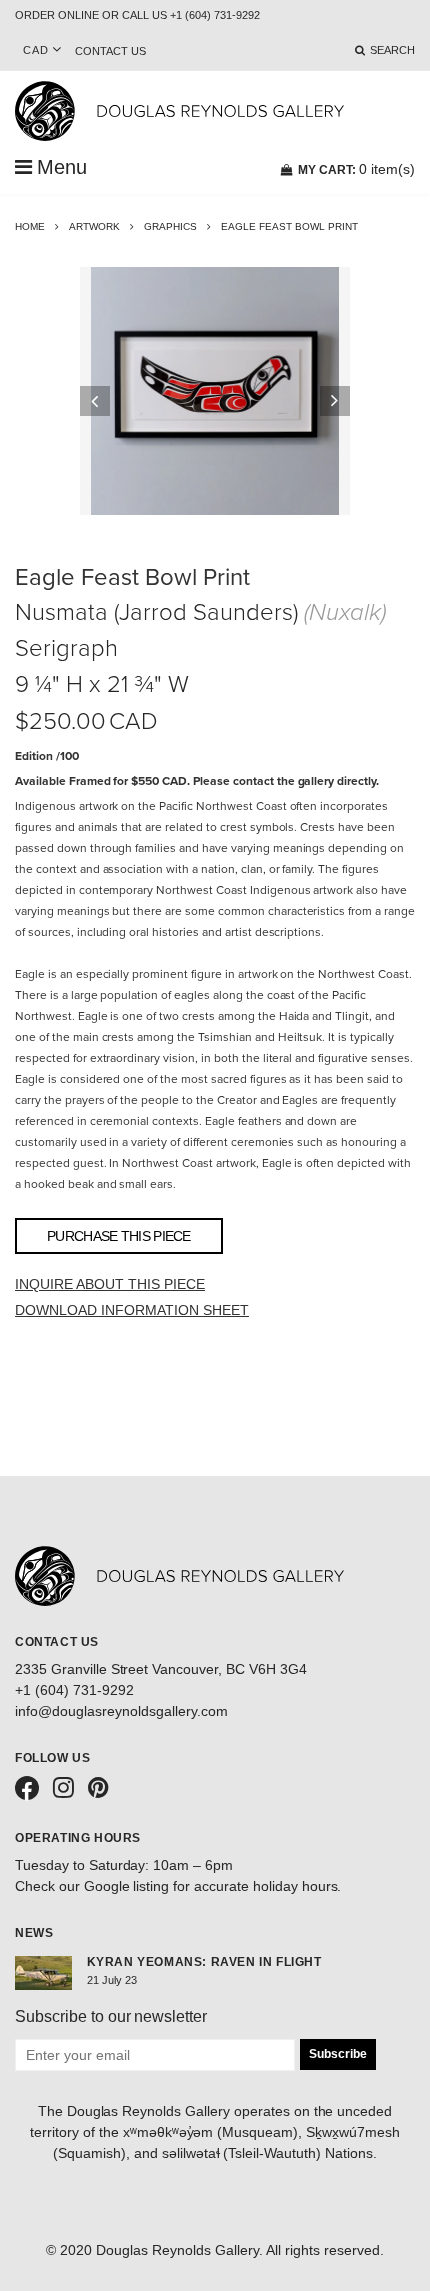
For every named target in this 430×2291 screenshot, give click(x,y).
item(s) (356, 169)
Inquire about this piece (110, 1284)
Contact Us (110, 51)
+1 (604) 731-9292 (74, 1690)
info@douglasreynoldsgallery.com (121, 1711)
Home (30, 226)
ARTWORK (94, 226)
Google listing (127, 1886)
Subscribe (338, 2054)
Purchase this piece (119, 1236)
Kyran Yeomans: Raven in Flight (204, 1962)
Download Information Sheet (132, 1310)
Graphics (170, 226)
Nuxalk (345, 612)
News (34, 1933)
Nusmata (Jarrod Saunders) (156, 612)
